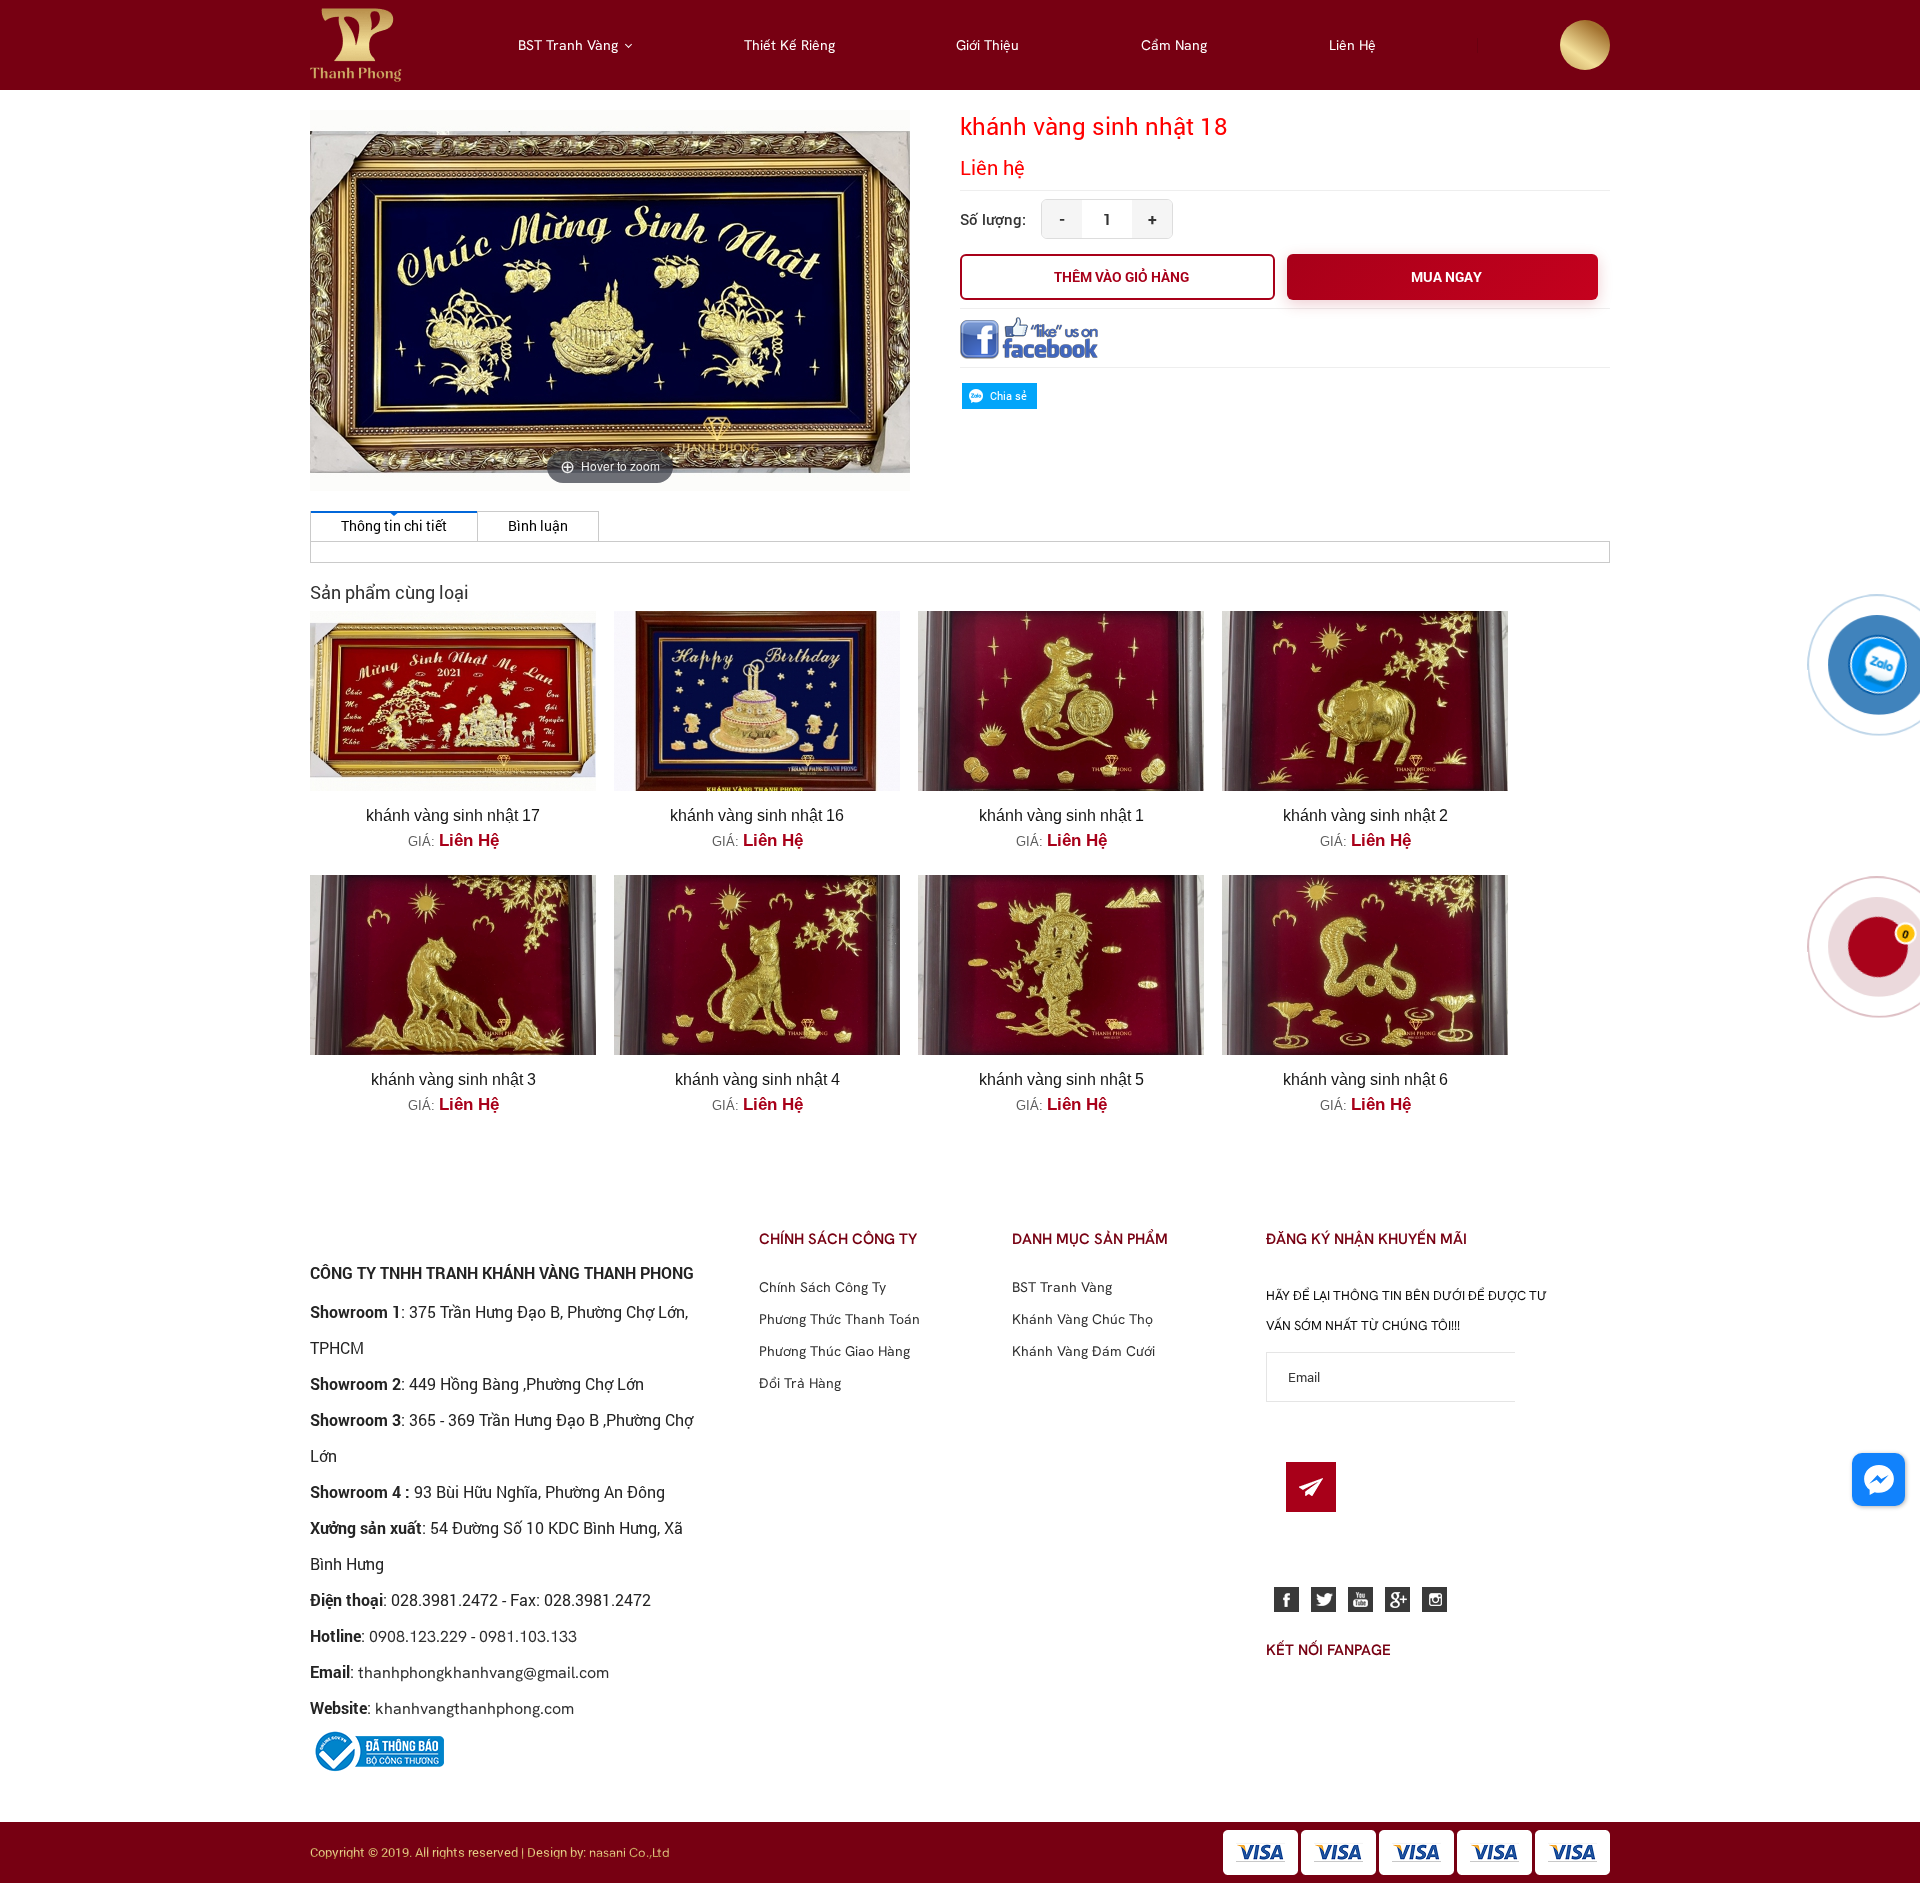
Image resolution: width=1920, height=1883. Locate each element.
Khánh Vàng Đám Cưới (1083, 1351)
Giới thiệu (987, 45)
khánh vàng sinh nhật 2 (1365, 815)
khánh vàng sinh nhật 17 (453, 815)
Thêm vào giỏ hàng (1121, 276)
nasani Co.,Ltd (629, 1852)
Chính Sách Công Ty (822, 1287)
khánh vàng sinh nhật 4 (757, 1079)
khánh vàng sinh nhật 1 (1061, 815)
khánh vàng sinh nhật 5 (1061, 1079)
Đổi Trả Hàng (800, 1383)
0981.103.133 (528, 1636)
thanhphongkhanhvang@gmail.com (483, 1672)
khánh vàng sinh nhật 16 (757, 815)
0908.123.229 (418, 1636)
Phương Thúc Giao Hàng (834, 1351)
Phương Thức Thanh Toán (839, 1319)
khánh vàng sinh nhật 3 (453, 1079)
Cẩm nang (1174, 45)
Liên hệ (1352, 45)
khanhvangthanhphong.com (474, 1708)
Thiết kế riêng (789, 45)
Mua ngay (1446, 276)
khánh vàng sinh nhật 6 (1365, 1079)
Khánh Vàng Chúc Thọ (1082, 1319)
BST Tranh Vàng (568, 45)
